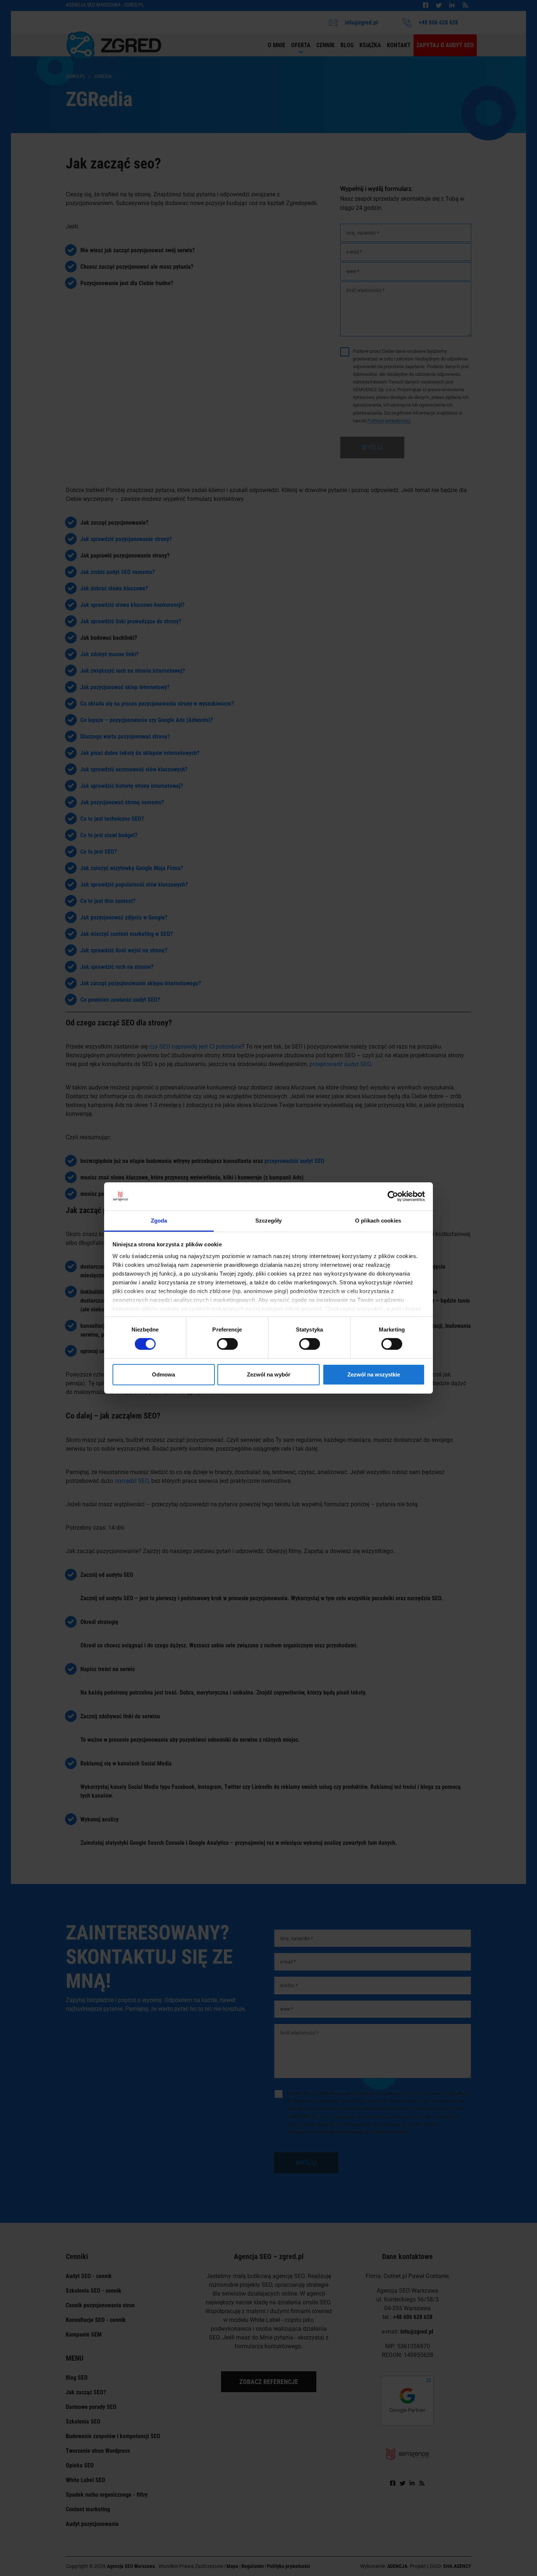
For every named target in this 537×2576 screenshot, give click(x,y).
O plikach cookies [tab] (378, 1221)
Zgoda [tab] (159, 1221)
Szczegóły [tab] (269, 1221)
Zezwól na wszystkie (374, 1374)
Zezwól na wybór (269, 1374)
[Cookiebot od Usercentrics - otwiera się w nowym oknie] (393, 1196)
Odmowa (163, 1374)
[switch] (227, 1344)
